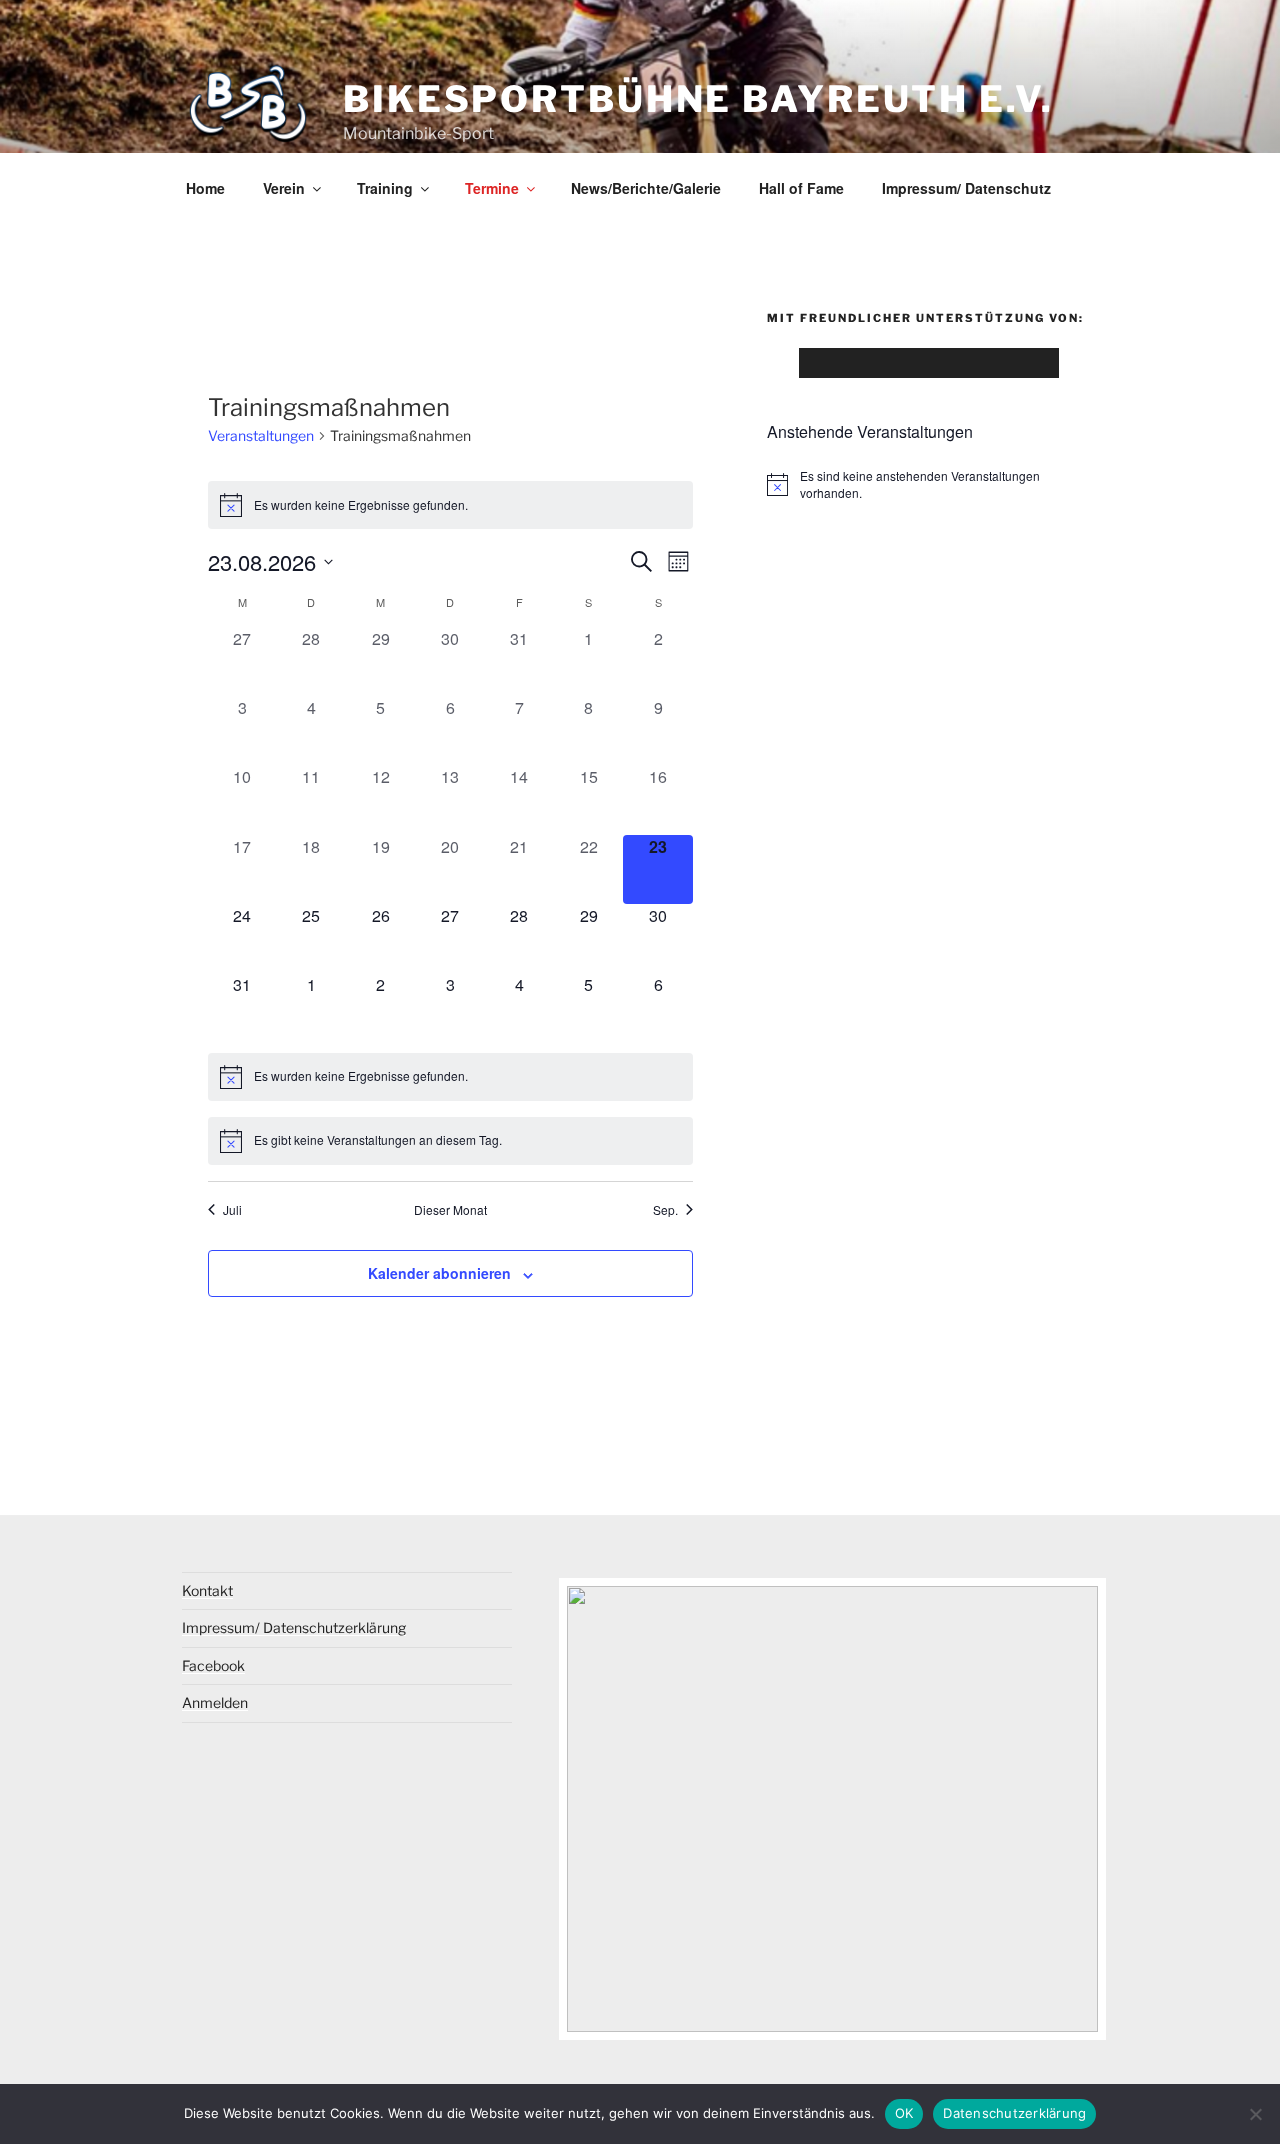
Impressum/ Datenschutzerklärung (294, 1627)
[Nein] (1255, 2114)
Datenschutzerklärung (1014, 2113)
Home (205, 188)
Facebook (213, 1665)
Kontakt (207, 1590)
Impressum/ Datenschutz (966, 188)
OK (904, 2113)
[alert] (450, 505)
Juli (232, 1210)
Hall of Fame (801, 188)
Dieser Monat (450, 1210)
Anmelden (215, 1702)
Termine (492, 188)
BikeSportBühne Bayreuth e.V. (698, 99)
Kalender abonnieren (439, 1273)
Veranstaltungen (261, 435)
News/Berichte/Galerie (646, 188)
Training (385, 188)
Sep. (665, 1210)
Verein (284, 188)
